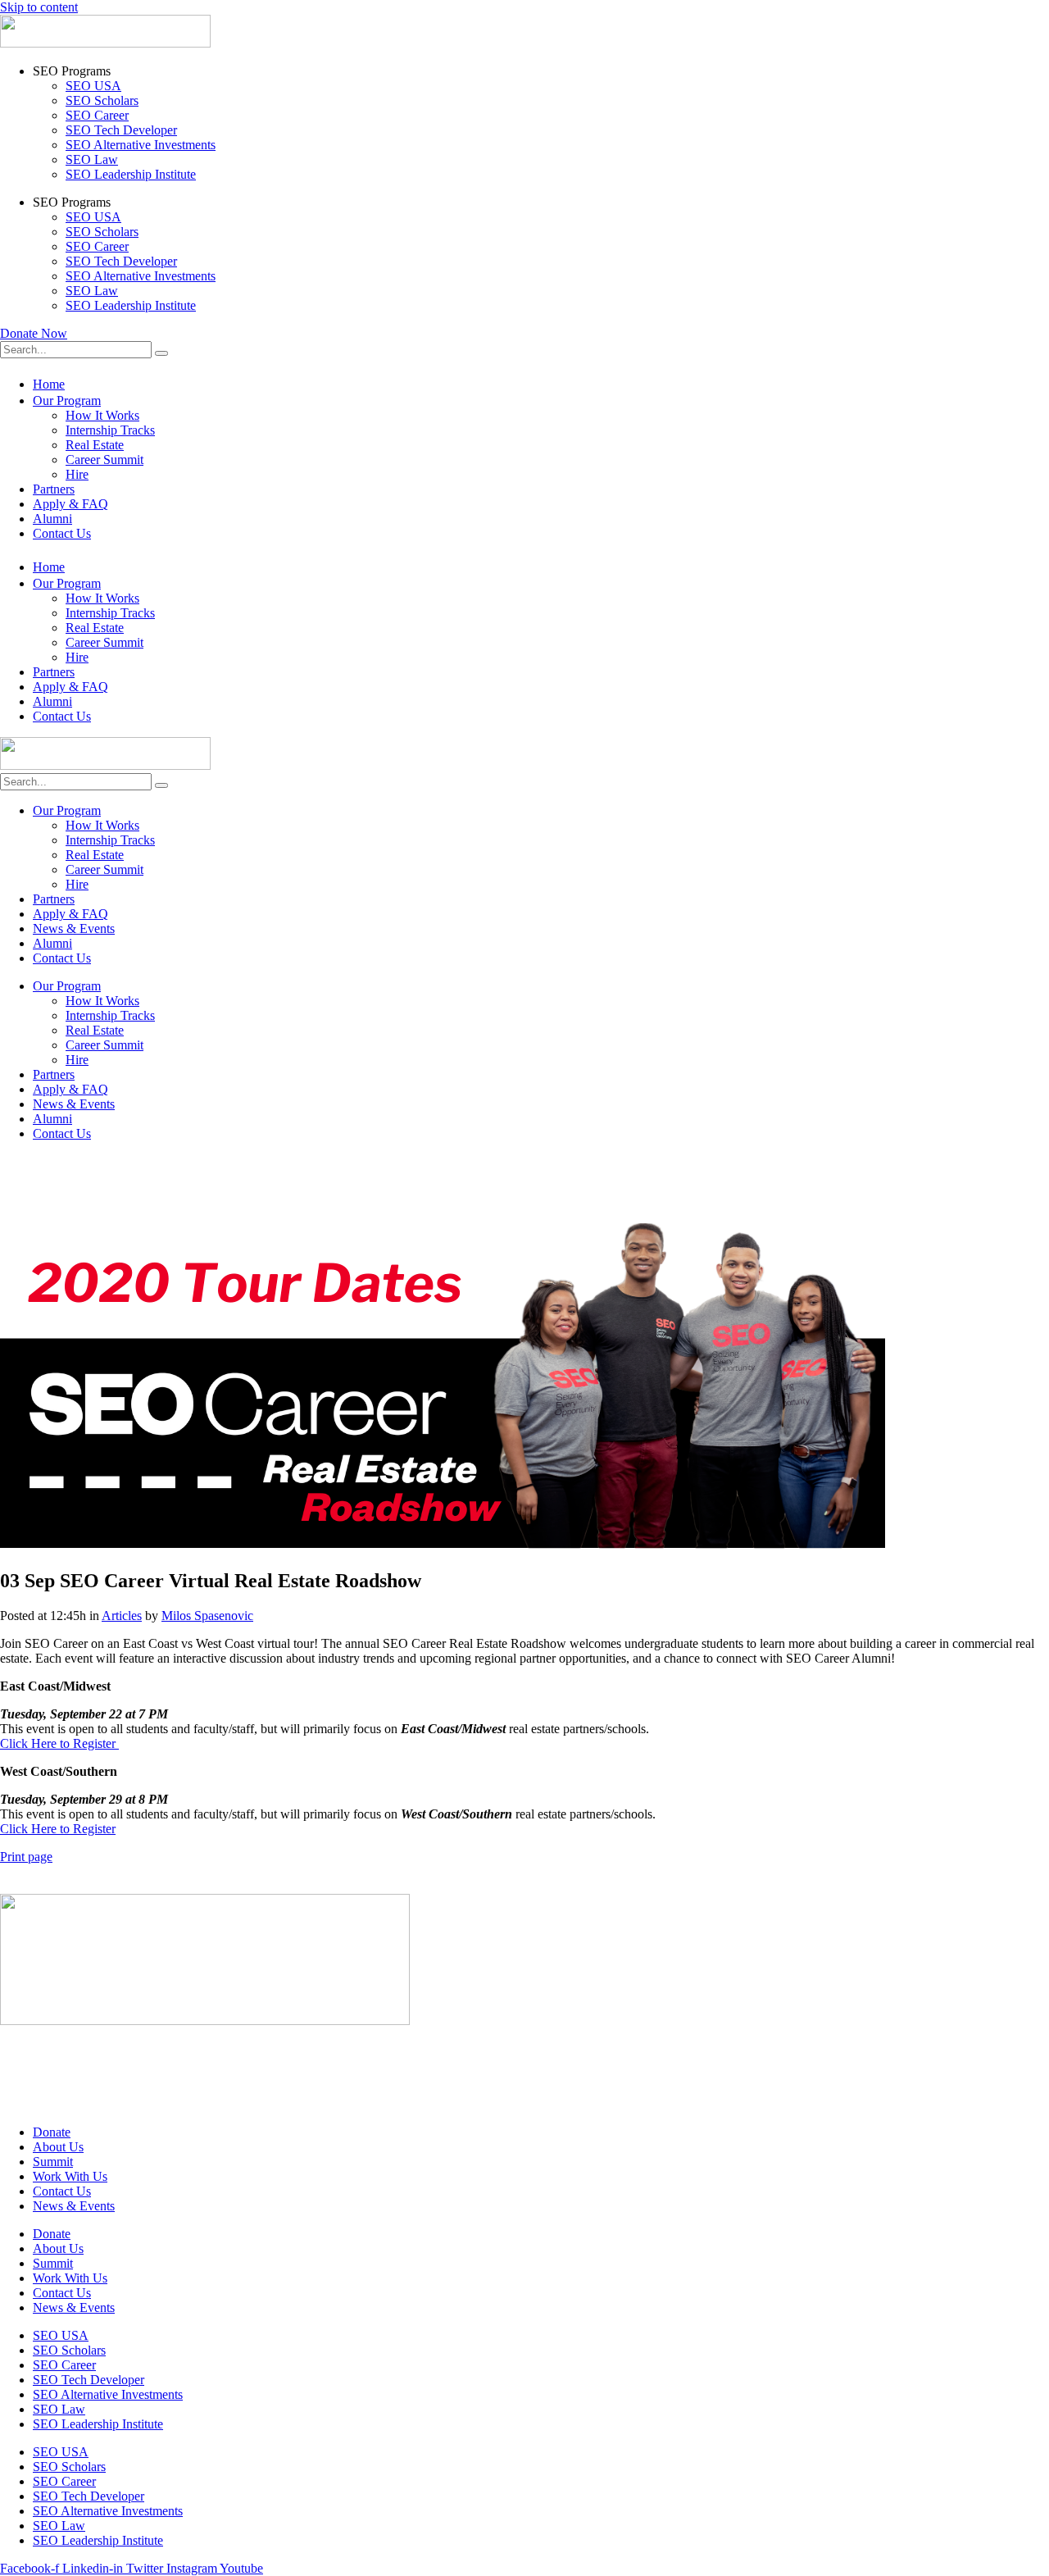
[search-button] (161, 353)
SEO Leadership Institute (131, 174)
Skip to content (39, 7)
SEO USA (93, 86)
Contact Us (62, 533)
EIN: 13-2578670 (46, 2104)
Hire (77, 474)
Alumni (52, 519)
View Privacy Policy (53, 2048)
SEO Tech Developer (121, 130)
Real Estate (95, 445)
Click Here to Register (59, 1743)
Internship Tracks (110, 430)
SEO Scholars (102, 100)
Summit (53, 2162)
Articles (122, 1616)
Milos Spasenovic (207, 1616)
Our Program (67, 401)
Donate (52, 2132)
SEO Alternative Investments (141, 145)
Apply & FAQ (70, 504)
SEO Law (92, 159)
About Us (58, 2147)
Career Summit (104, 460)
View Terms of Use (50, 2076)
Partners (54, 489)
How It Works (102, 415)
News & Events (74, 928)
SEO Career (97, 115)
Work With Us (70, 2176)
